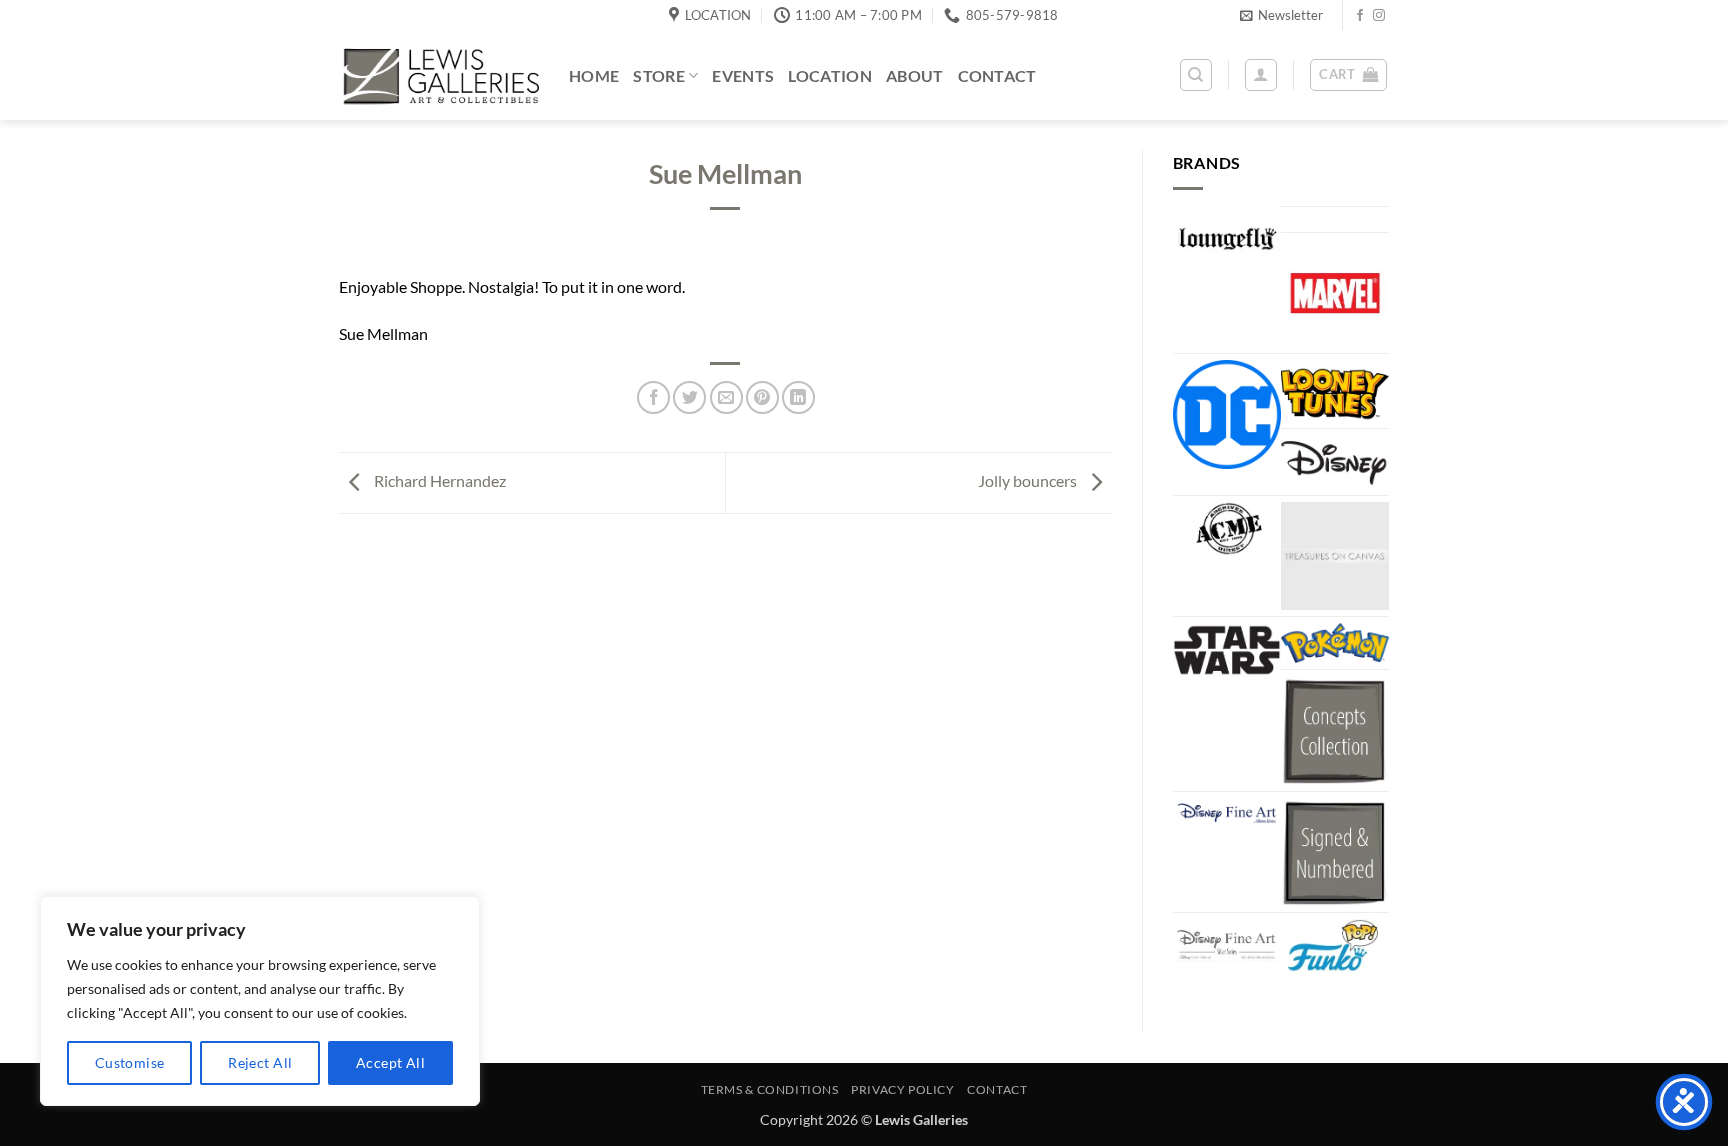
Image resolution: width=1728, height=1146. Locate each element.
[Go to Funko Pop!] (1335, 946)
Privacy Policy (903, 1089)
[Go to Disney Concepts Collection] (1335, 730)
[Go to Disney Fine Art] (1227, 812)
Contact (997, 75)
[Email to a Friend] (726, 397)
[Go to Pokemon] (1335, 643)
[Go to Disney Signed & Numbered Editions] (1335, 852)
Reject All (260, 1062)
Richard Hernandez (438, 480)
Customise (130, 1062)
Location (830, 75)
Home (594, 75)
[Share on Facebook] (653, 397)
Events (743, 75)
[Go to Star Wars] (1227, 650)
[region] (260, 1001)
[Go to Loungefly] (1227, 239)
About (915, 75)
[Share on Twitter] (689, 397)
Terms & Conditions (770, 1089)
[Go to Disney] (1335, 462)
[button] (1281, 15)
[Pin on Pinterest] (762, 397)
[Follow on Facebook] (1360, 16)
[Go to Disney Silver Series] (1227, 941)
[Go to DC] (1227, 414)
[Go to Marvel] (1335, 293)
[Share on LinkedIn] (798, 397)
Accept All (390, 1062)
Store (659, 75)
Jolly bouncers (1029, 480)
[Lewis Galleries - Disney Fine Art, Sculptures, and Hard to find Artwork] (439, 75)
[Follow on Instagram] (1379, 16)
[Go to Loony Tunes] (1335, 391)
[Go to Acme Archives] (1227, 529)
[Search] (1196, 75)
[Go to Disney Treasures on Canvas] (1335, 556)
